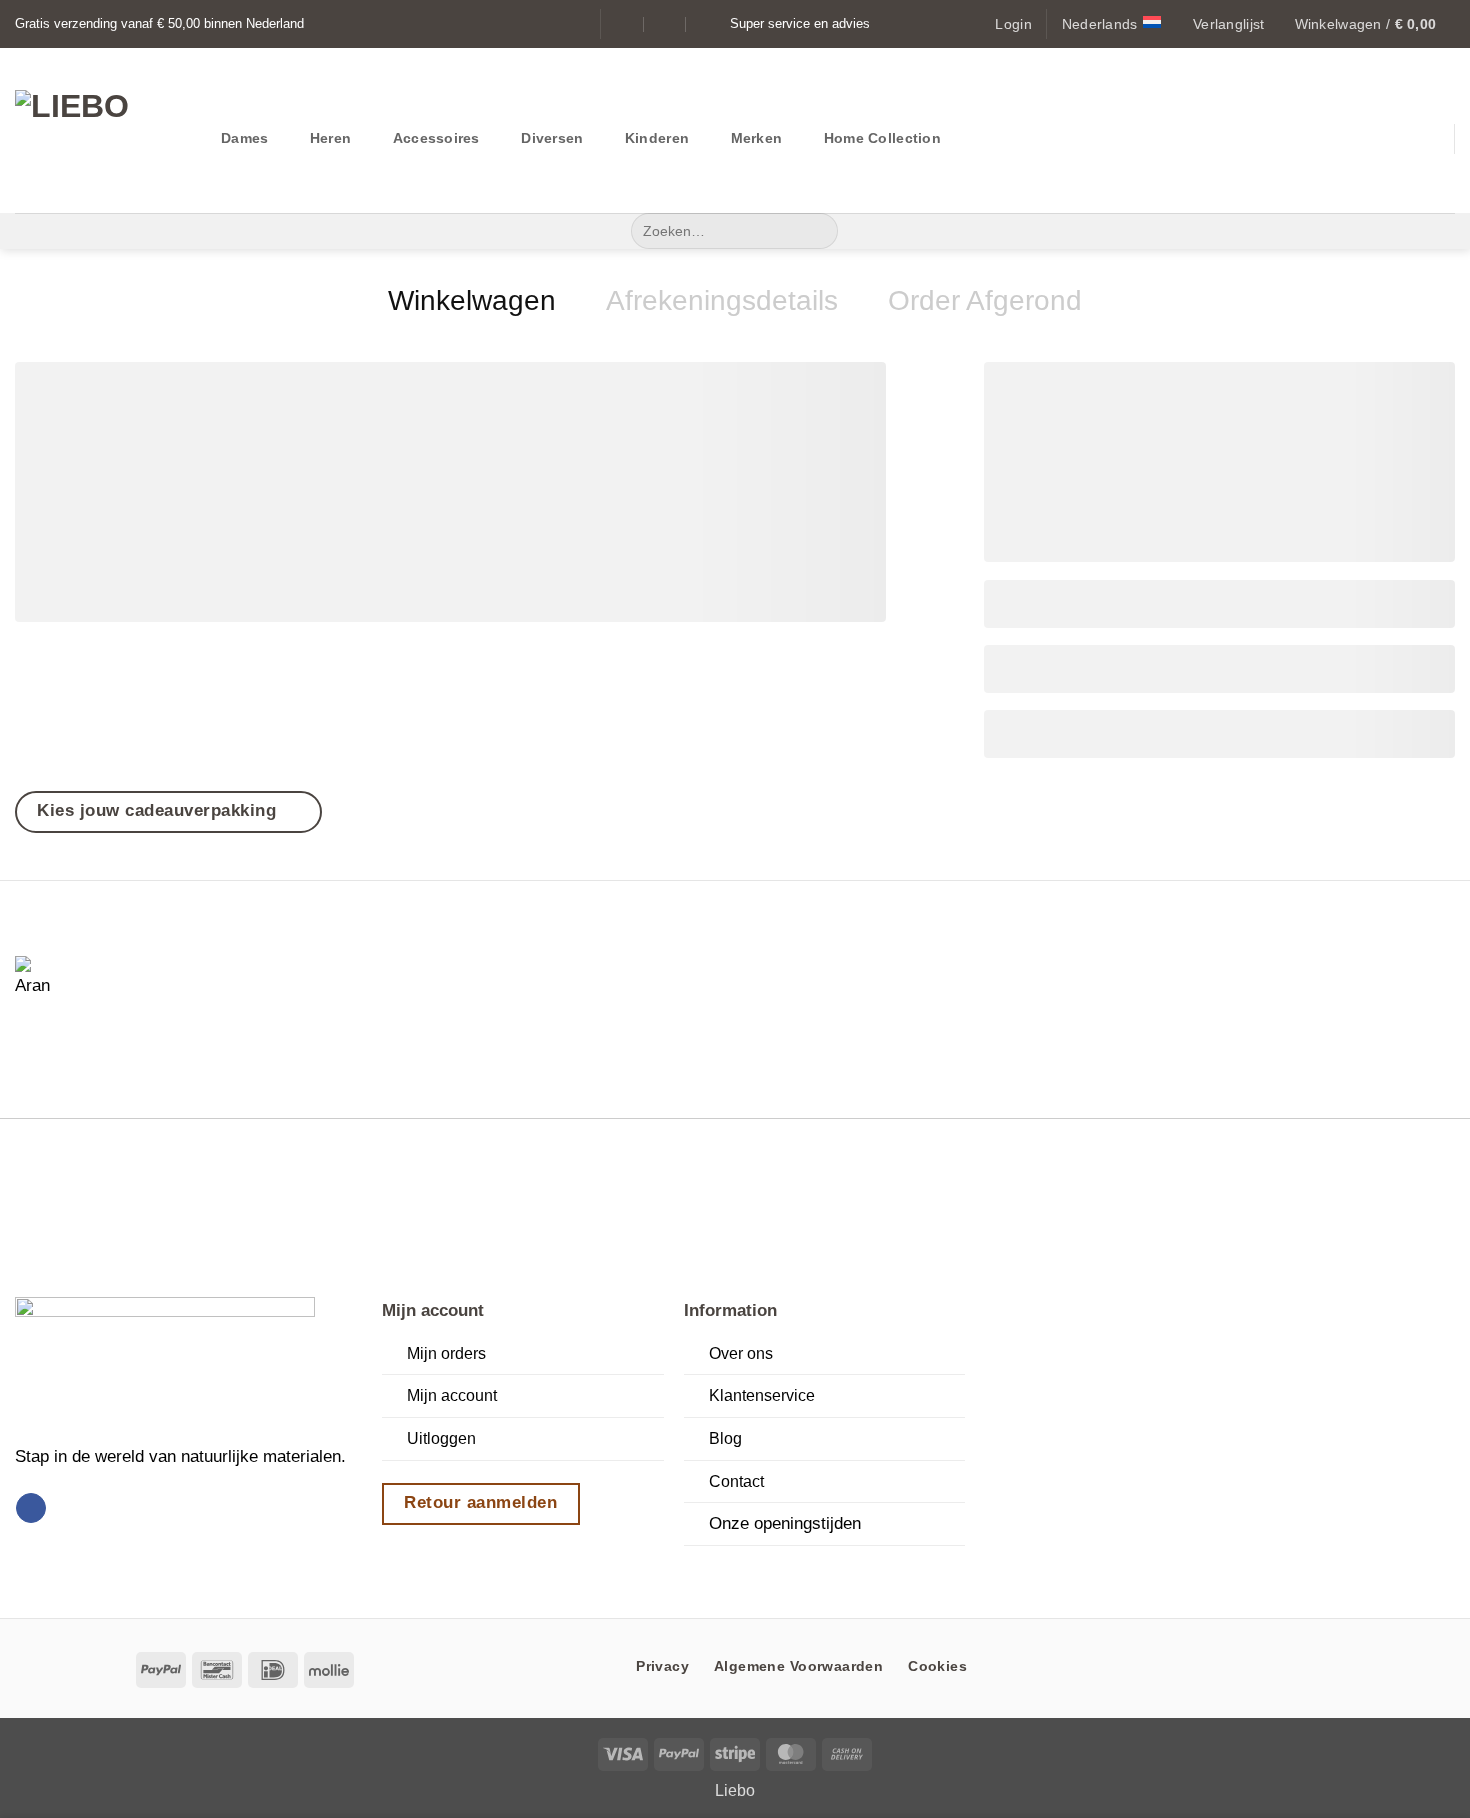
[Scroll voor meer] (734, 1571)
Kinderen (657, 138)
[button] (1013, 24)
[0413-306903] (707, 23)
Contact (736, 1481)
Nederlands (1100, 24)
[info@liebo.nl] (624, 23)
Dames (244, 138)
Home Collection (882, 138)
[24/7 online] (665, 23)
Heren (330, 138)
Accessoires (436, 138)
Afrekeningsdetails (722, 300)
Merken (757, 138)
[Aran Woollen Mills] (40, 981)
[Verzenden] (817, 231)
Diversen (552, 138)
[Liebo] (103, 130)
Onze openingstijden (785, 1523)
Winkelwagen (472, 300)
